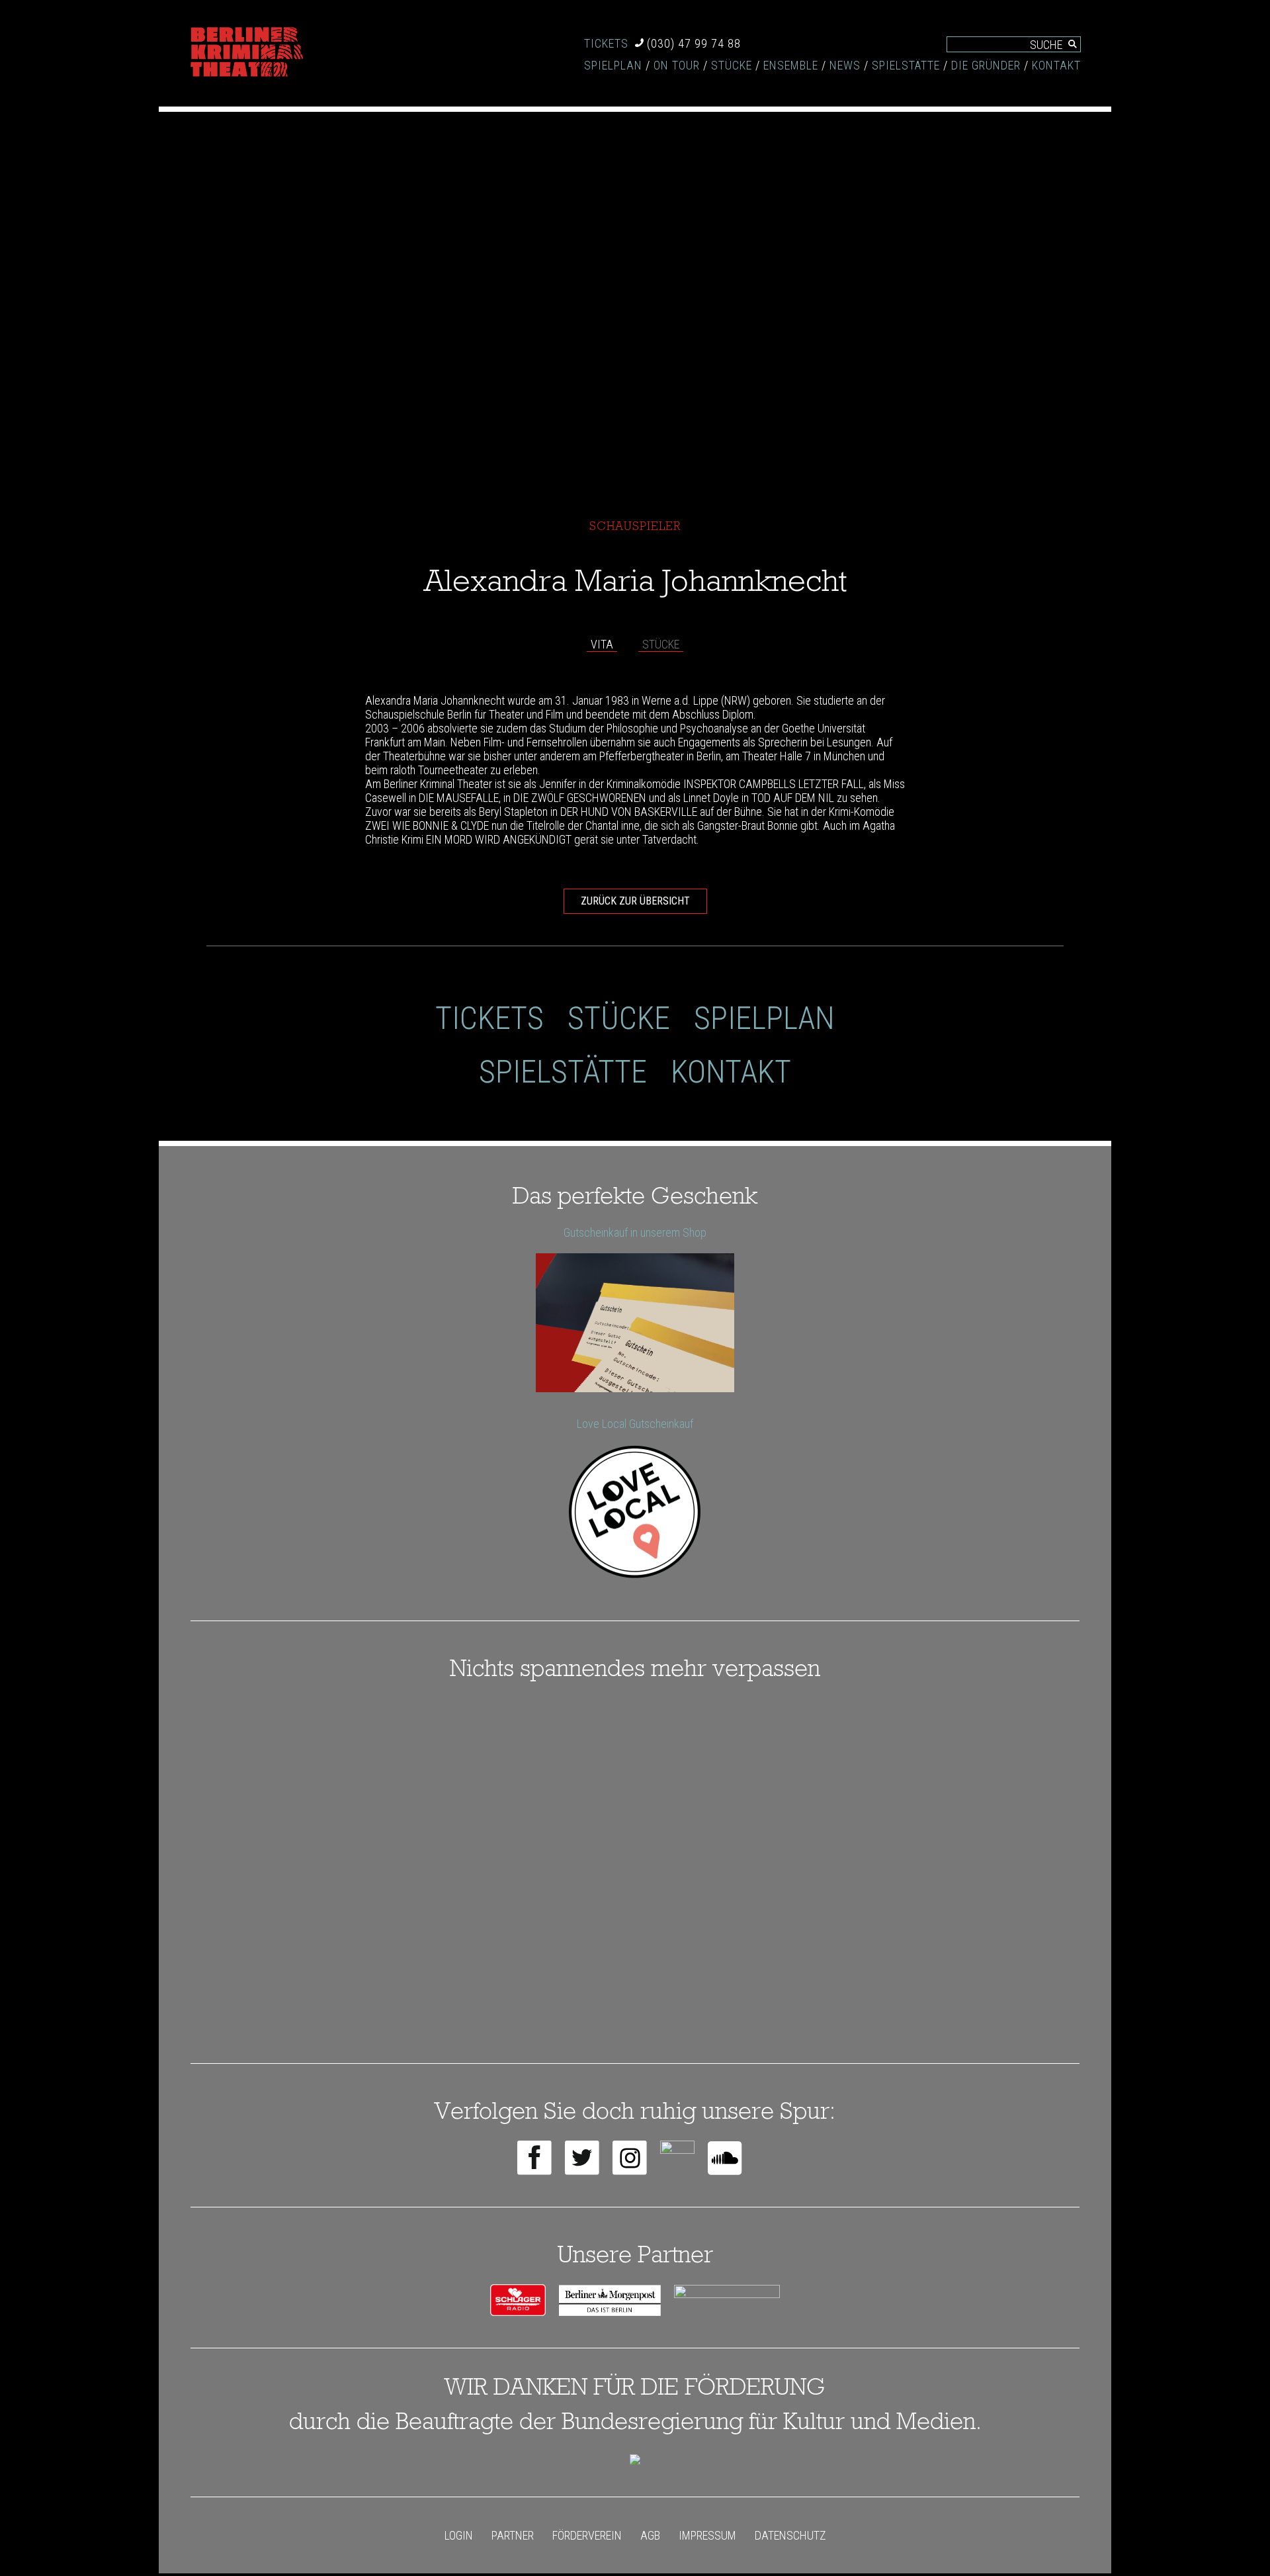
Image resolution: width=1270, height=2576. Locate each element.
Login (459, 2535)
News (845, 65)
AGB (650, 2535)
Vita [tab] (602, 644)
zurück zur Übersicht (635, 901)
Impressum (707, 2535)
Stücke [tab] (661, 644)
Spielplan (613, 65)
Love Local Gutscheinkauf (635, 1424)
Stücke (732, 65)
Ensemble (791, 65)
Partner (513, 2535)
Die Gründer (986, 65)
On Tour (677, 65)
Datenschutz (790, 2535)
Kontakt (1056, 65)
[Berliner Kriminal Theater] (247, 53)
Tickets (606, 43)
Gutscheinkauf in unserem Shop (635, 1232)
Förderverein (587, 2535)
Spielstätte (906, 65)
